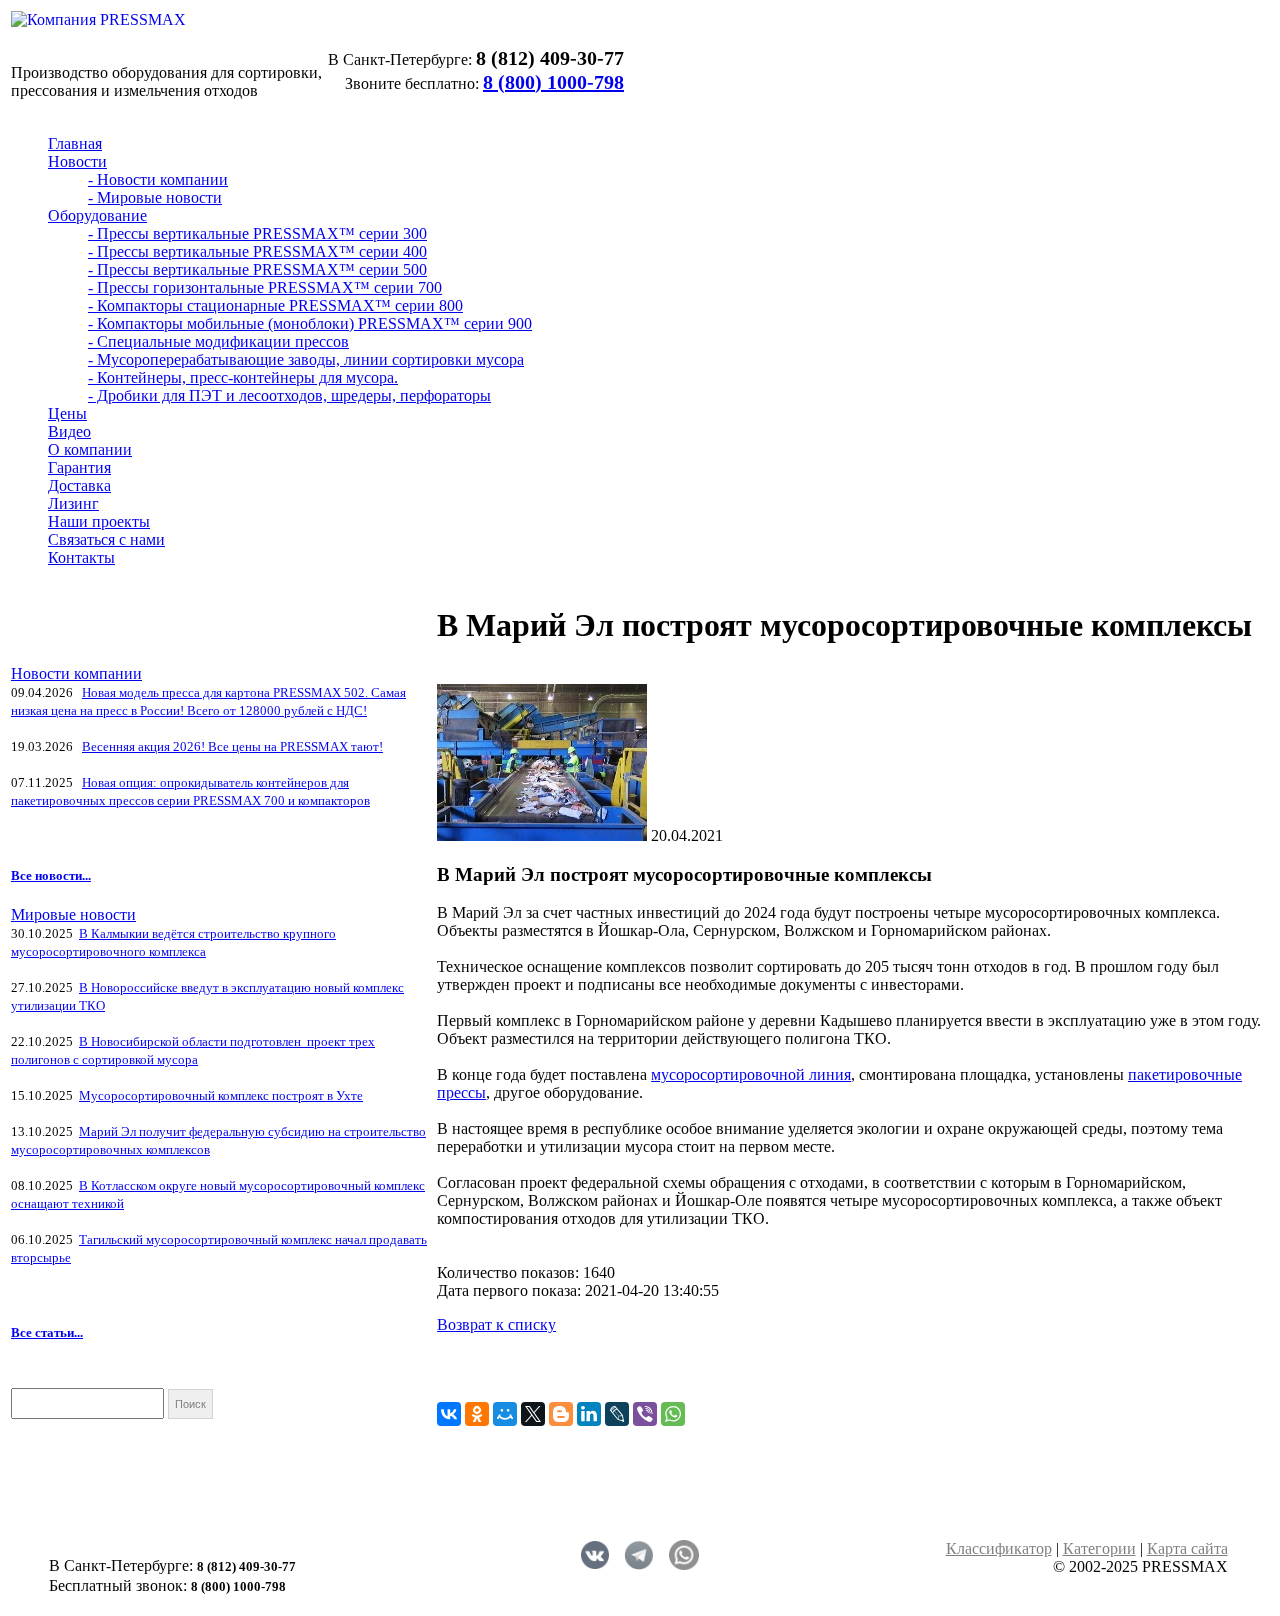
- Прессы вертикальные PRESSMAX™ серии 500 (257, 269)
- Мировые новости (155, 197)
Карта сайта (1187, 1548)
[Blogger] (561, 1414)
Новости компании (76, 673)
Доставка (79, 485)
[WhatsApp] (673, 1414)
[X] (533, 1414)
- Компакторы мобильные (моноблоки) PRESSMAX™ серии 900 (310, 323)
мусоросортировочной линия (751, 1074)
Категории (1099, 1548)
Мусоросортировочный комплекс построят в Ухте (221, 1095)
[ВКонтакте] (449, 1414)
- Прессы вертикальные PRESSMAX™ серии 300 (257, 233)
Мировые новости (73, 914)
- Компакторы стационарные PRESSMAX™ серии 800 (275, 305)
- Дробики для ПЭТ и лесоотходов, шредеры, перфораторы (289, 395)
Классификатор (999, 1548)
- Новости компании (158, 179)
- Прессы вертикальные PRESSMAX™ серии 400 (257, 251)
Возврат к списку (496, 1324)
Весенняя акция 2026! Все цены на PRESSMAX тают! (232, 746)
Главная (75, 143)
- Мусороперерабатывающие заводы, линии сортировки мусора (306, 359)
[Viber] (645, 1414)
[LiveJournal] (617, 1414)
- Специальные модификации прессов (218, 341)
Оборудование (97, 215)
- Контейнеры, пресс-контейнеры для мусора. (243, 377)
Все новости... (51, 875)
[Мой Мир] (505, 1414)
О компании (90, 449)
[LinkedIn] (589, 1414)
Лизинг (73, 503)
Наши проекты (99, 521)
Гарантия (79, 467)
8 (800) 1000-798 (553, 82)
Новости (77, 161)
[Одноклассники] (477, 1414)
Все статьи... (47, 1332)
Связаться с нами (106, 539)
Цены (67, 413)
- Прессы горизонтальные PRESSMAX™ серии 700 (265, 287)
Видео (69, 431)
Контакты (81, 557)
